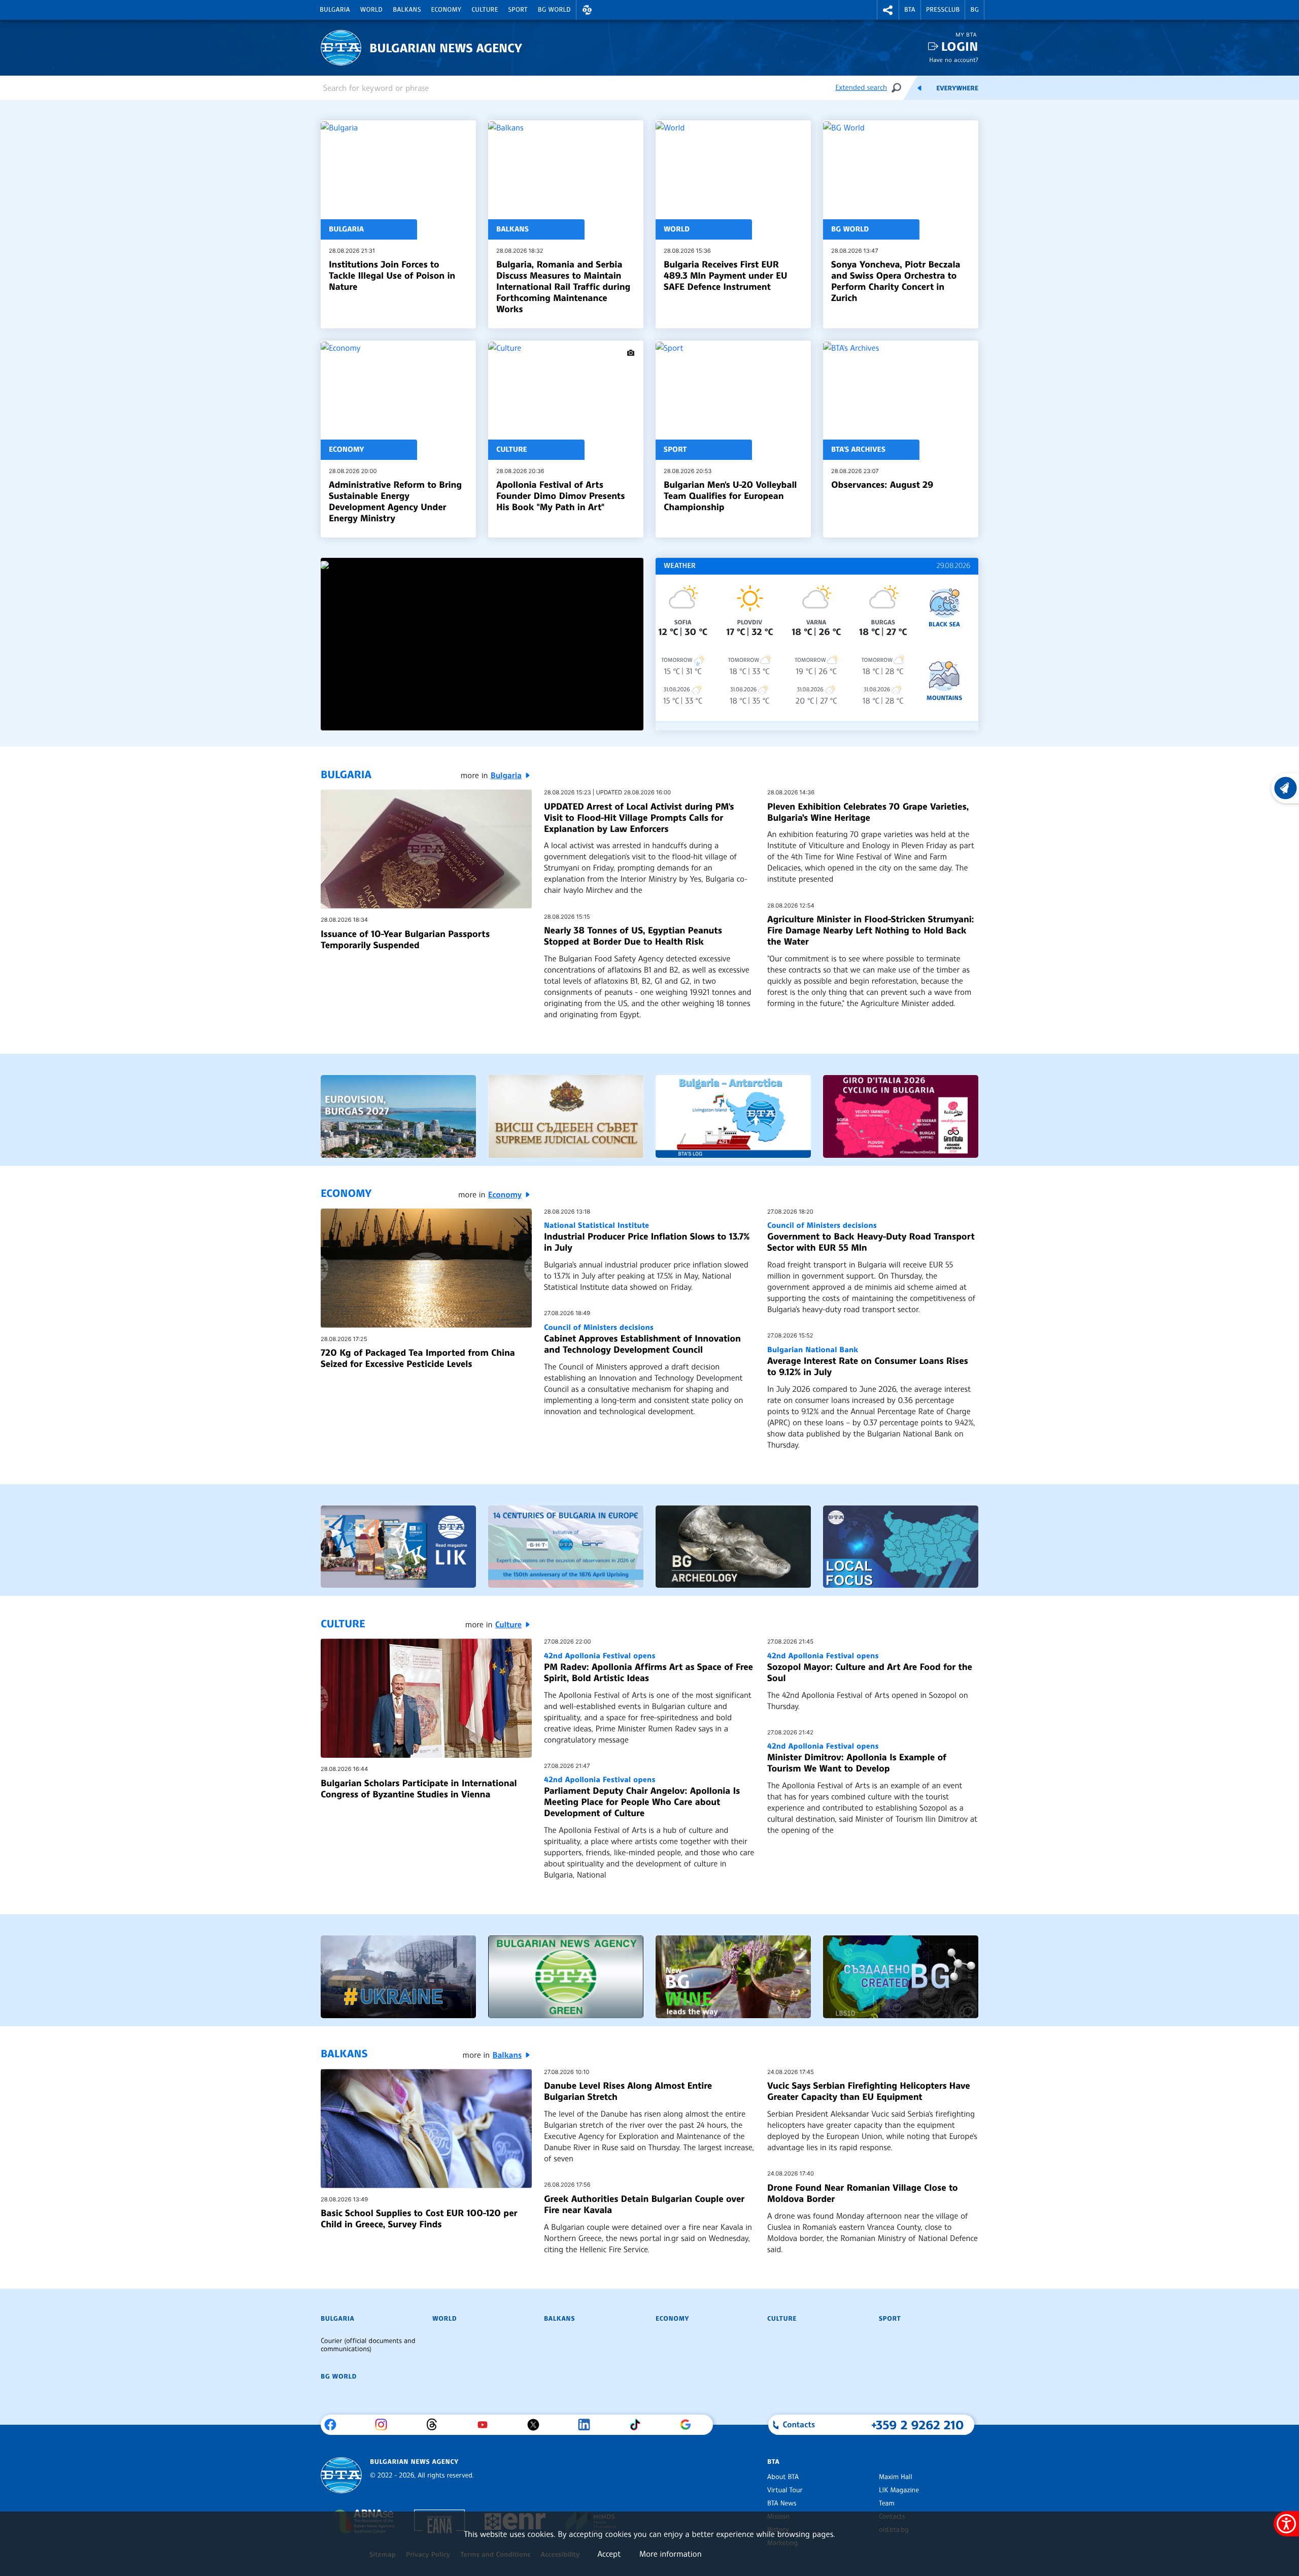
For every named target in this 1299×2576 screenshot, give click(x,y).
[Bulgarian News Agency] (341, 2475)
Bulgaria (335, 10)
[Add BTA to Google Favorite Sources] (689, 2425)
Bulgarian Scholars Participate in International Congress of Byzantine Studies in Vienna (419, 1789)
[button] (587, 10)
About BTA (783, 2477)
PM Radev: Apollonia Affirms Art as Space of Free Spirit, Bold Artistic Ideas (648, 1667)
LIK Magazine (899, 2490)
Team (887, 2503)
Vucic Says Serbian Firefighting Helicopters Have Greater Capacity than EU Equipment (869, 2091)
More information (671, 2554)
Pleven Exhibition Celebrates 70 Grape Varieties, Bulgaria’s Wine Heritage (868, 812)
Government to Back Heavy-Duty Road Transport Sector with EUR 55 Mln (871, 1237)
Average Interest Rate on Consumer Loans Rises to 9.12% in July (867, 1361)
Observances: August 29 (882, 485)
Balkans (407, 10)
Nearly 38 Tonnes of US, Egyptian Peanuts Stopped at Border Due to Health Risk (633, 936)
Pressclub (943, 10)
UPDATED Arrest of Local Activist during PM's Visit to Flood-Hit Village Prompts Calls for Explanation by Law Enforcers (639, 818)
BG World (554, 10)
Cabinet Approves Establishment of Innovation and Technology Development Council (642, 1339)
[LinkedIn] (588, 2425)
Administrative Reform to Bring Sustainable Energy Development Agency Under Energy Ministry (395, 501)
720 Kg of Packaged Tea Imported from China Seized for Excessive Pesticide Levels (418, 1358)
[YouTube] (486, 2425)
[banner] (398, 1116)
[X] (537, 2425)
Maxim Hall (895, 2477)
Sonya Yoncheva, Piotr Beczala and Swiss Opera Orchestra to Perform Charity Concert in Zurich (896, 281)
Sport (518, 10)
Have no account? (954, 60)
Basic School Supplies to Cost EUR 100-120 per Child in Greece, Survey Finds (419, 2219)
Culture (485, 10)
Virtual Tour (785, 2490)
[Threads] (436, 2425)
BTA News (782, 2503)
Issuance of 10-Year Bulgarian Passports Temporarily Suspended (405, 940)
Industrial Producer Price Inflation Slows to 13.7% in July (647, 1237)
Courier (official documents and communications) (368, 2345)
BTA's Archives (858, 450)
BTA (910, 10)
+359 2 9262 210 (918, 2425)
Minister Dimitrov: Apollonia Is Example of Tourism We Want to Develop (857, 1758)
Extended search (861, 88)
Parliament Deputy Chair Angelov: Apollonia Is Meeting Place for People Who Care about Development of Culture (642, 1797)
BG (975, 10)
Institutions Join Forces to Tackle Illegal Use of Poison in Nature (392, 276)
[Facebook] (334, 2425)
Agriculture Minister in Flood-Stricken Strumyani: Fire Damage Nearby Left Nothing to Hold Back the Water (871, 930)
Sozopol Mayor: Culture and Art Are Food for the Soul (870, 1667)
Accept (609, 2554)
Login (960, 46)
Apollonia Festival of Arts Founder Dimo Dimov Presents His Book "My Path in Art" (560, 496)
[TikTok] (639, 2425)
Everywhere (957, 88)
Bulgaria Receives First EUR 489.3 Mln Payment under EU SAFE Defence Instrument (726, 276)
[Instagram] (385, 2425)
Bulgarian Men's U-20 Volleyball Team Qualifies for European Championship (730, 496)
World (371, 10)
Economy (447, 10)
